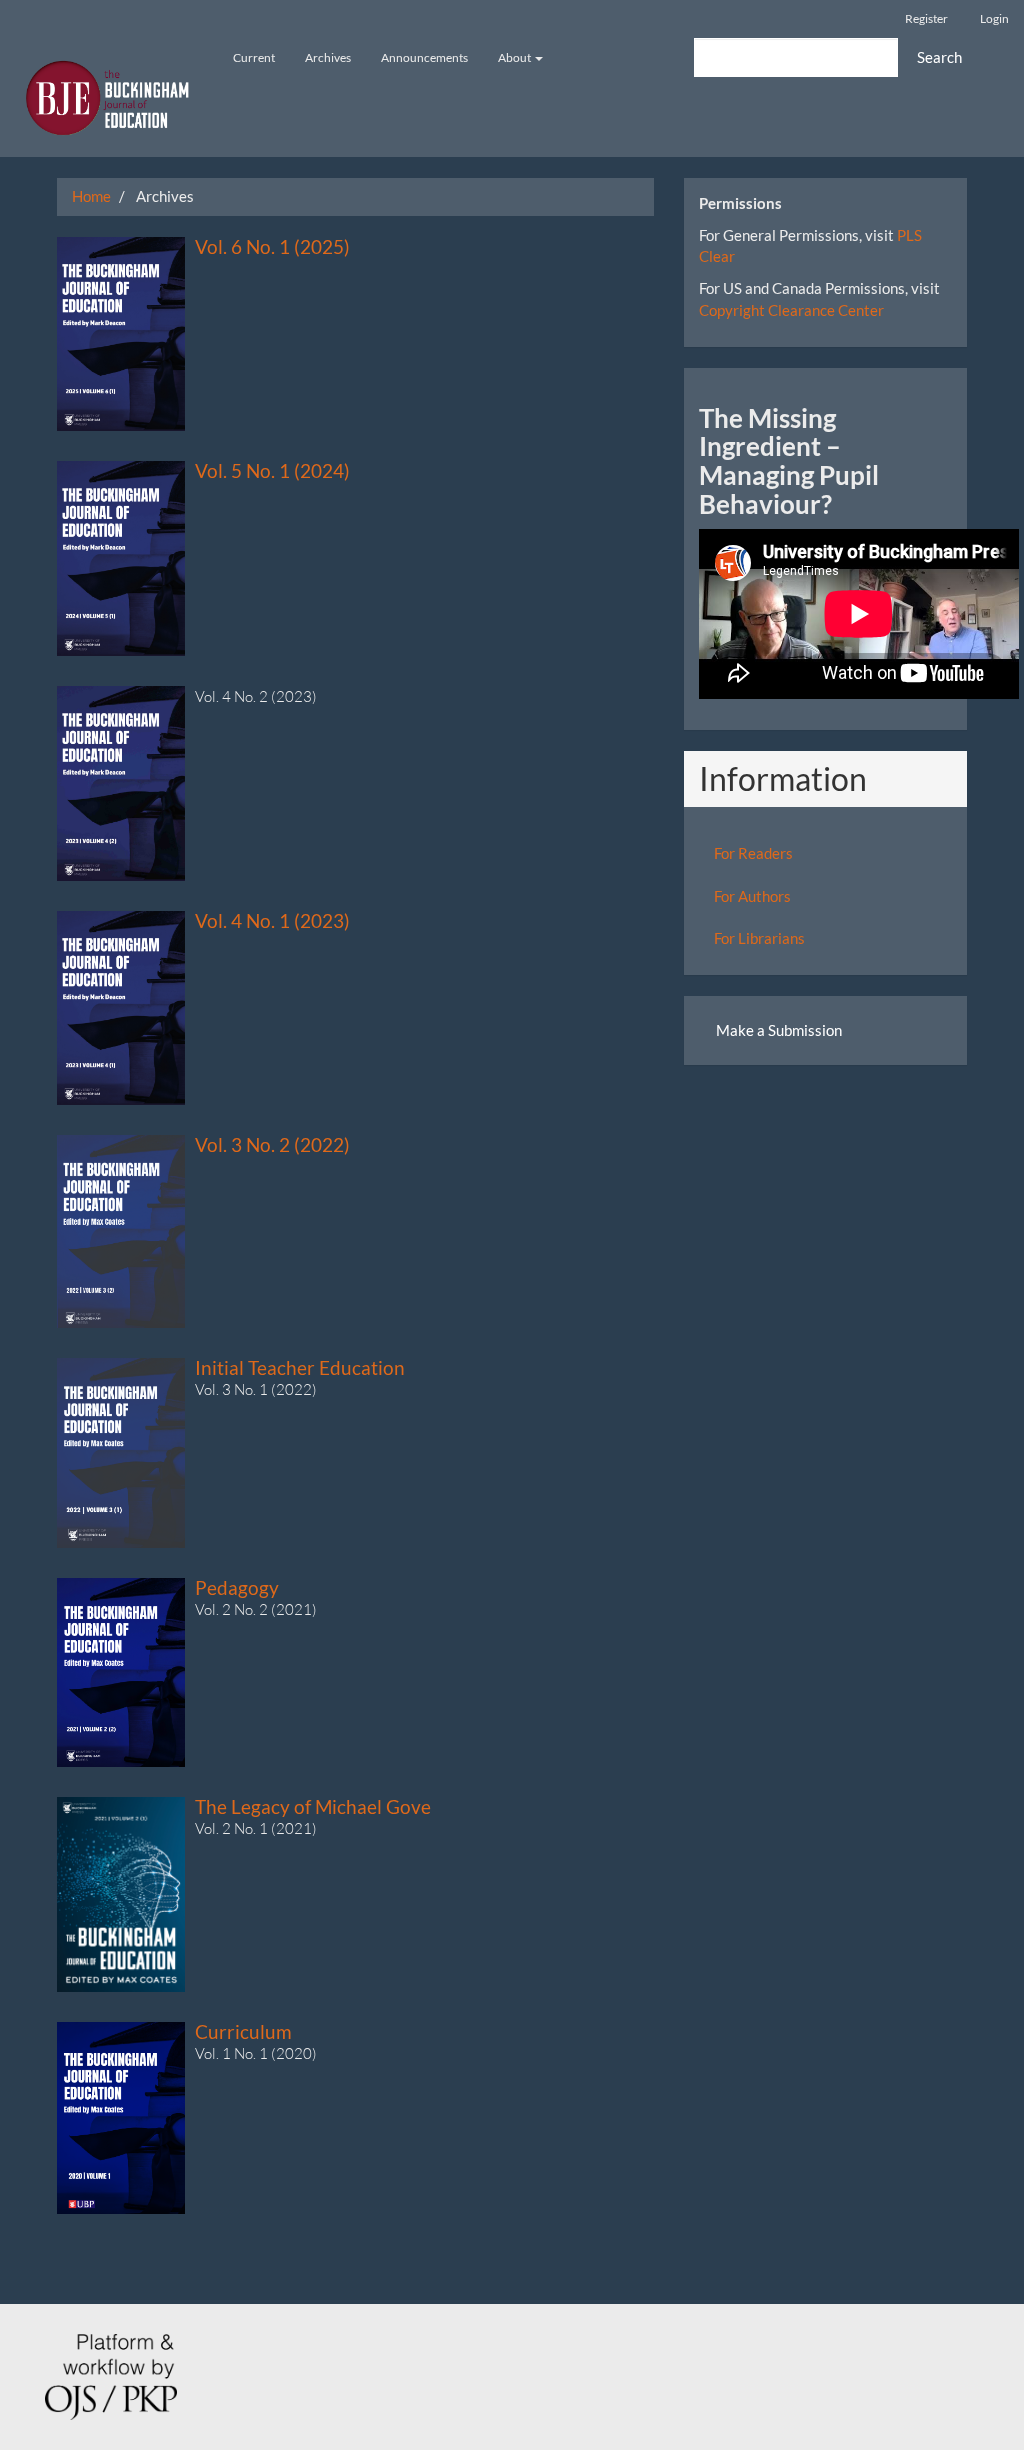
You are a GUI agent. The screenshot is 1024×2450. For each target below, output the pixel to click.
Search (939, 57)
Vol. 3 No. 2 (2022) (272, 1144)
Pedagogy (237, 1587)
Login (994, 18)
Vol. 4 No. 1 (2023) (272, 920)
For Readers (753, 853)
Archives (328, 57)
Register (926, 18)
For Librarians (759, 938)
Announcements (424, 57)
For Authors (752, 896)
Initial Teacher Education (300, 1367)
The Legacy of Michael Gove (313, 1806)
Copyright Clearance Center (791, 310)
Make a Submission (779, 1030)
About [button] (515, 57)
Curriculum (243, 2031)
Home (91, 196)
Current (254, 57)
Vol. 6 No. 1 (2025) (272, 246)
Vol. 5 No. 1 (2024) (272, 470)
